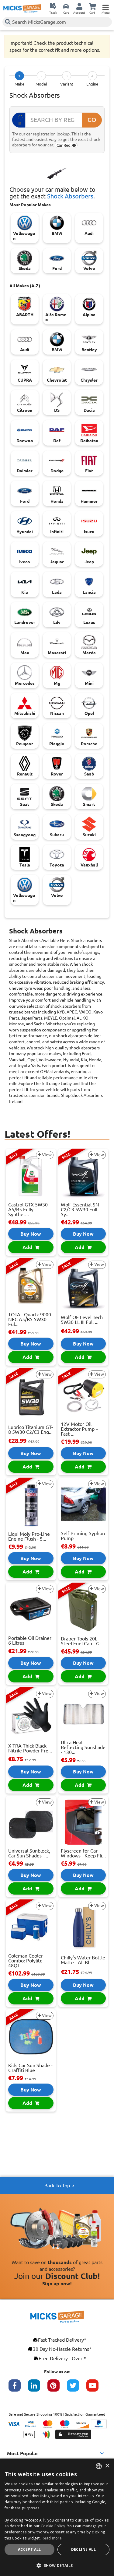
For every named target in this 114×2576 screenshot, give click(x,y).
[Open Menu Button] (105, 6)
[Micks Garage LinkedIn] (38, 2389)
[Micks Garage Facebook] (18, 2389)
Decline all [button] (83, 2549)
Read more (52, 2538)
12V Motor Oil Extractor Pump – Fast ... (79, 1429)
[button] (57, 2565)
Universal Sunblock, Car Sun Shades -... (29, 1853)
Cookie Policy (53, 2526)
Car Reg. (64, 145)
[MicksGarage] (22, 9)
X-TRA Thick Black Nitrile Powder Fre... (30, 1748)
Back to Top (57, 2186)
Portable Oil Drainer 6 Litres (30, 1640)
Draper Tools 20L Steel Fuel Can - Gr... (83, 1641)
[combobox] (99, 2466)
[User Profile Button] (79, 6)
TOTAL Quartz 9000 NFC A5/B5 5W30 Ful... (30, 1319)
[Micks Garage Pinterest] (57, 2389)
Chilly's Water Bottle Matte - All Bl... (83, 1960)
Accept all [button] (29, 2549)
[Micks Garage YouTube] (96, 2389)
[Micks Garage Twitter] (77, 2389)
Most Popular (23, 2453)
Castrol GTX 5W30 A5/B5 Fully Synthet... (28, 1209)
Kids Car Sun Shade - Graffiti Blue (30, 2068)
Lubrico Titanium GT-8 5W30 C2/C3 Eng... (31, 1430)
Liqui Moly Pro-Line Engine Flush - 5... (29, 1536)
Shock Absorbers (70, 196)
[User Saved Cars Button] (66, 6)
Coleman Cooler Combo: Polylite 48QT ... (26, 1961)
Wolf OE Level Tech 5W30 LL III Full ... (82, 1320)
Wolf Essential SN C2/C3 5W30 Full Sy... (80, 1209)
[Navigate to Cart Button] (92, 6)
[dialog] (57, 2517)
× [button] (107, 2466)
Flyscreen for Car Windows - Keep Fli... (83, 1853)
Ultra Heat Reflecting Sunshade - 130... (83, 1747)
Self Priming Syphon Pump (83, 1536)
